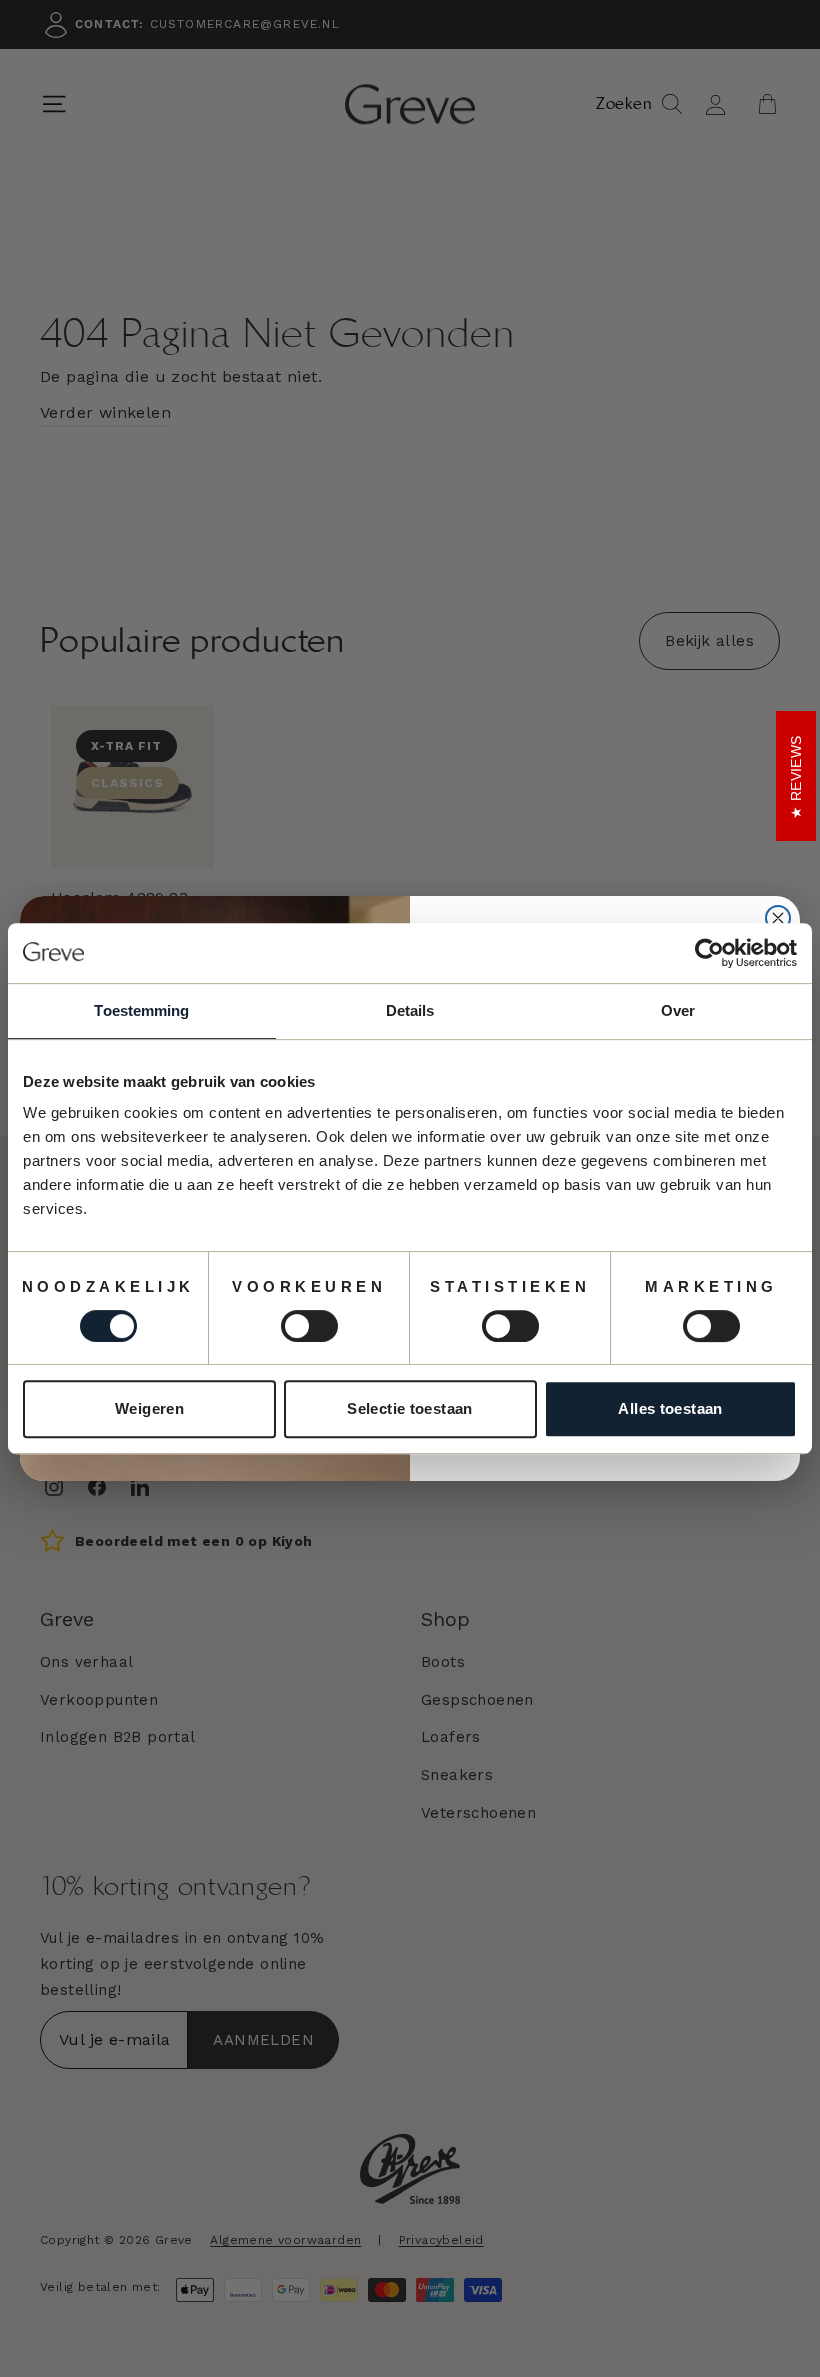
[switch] (309, 1326)
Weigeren (149, 1408)
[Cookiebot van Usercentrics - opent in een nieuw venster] (709, 953)
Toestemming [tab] (141, 1010)
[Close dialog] (778, 918)
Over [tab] (678, 1010)
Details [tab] (410, 1010)
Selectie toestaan (409, 1408)
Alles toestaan (670, 1408)
